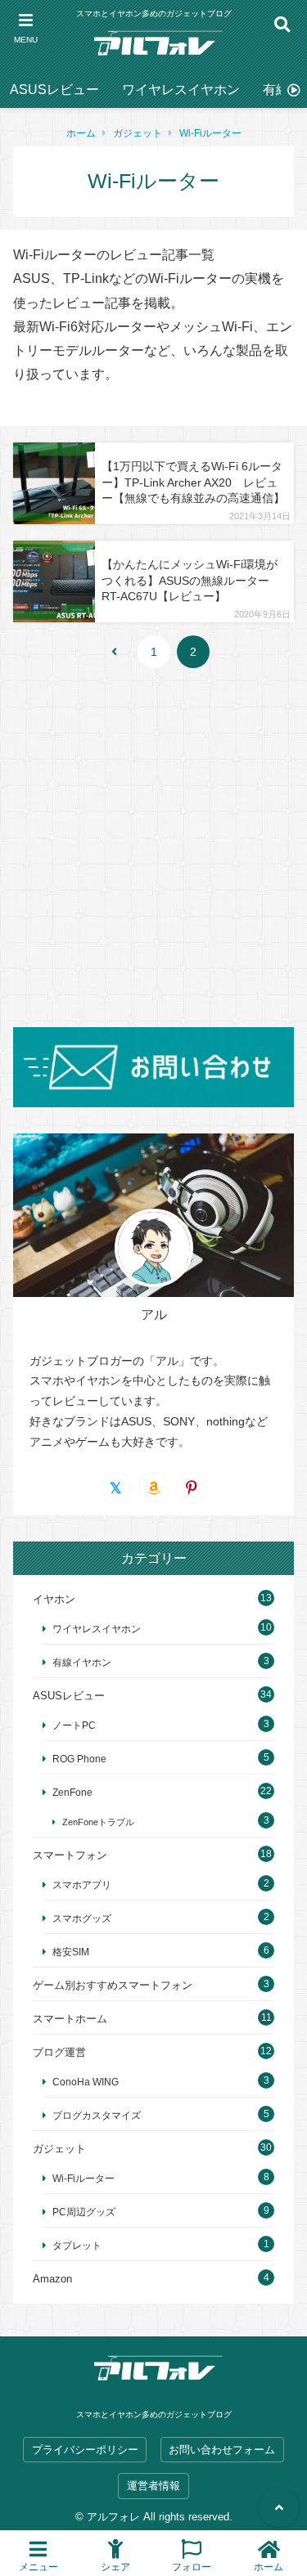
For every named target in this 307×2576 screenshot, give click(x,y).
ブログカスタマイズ (97, 2115)
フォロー (192, 2567)
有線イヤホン (82, 1662)
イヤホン (54, 1599)
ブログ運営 (59, 2052)
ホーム (81, 133)
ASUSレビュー (54, 90)
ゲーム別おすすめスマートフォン (113, 1985)
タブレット (77, 2245)
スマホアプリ (82, 1885)
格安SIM (71, 1952)
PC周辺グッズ (84, 2212)
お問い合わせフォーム (222, 2450)
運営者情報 (153, 2486)
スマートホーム (70, 2019)
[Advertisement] (153, 848)
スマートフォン (70, 1855)
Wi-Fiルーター (210, 133)
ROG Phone (79, 1759)
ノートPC (74, 1725)
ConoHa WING (86, 2082)
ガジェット (138, 133)
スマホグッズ (82, 1918)
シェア (115, 2567)
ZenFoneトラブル (98, 1822)
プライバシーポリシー (85, 2450)
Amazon (52, 2279)
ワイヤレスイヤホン (181, 90)
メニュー (38, 2567)
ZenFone (72, 1792)
